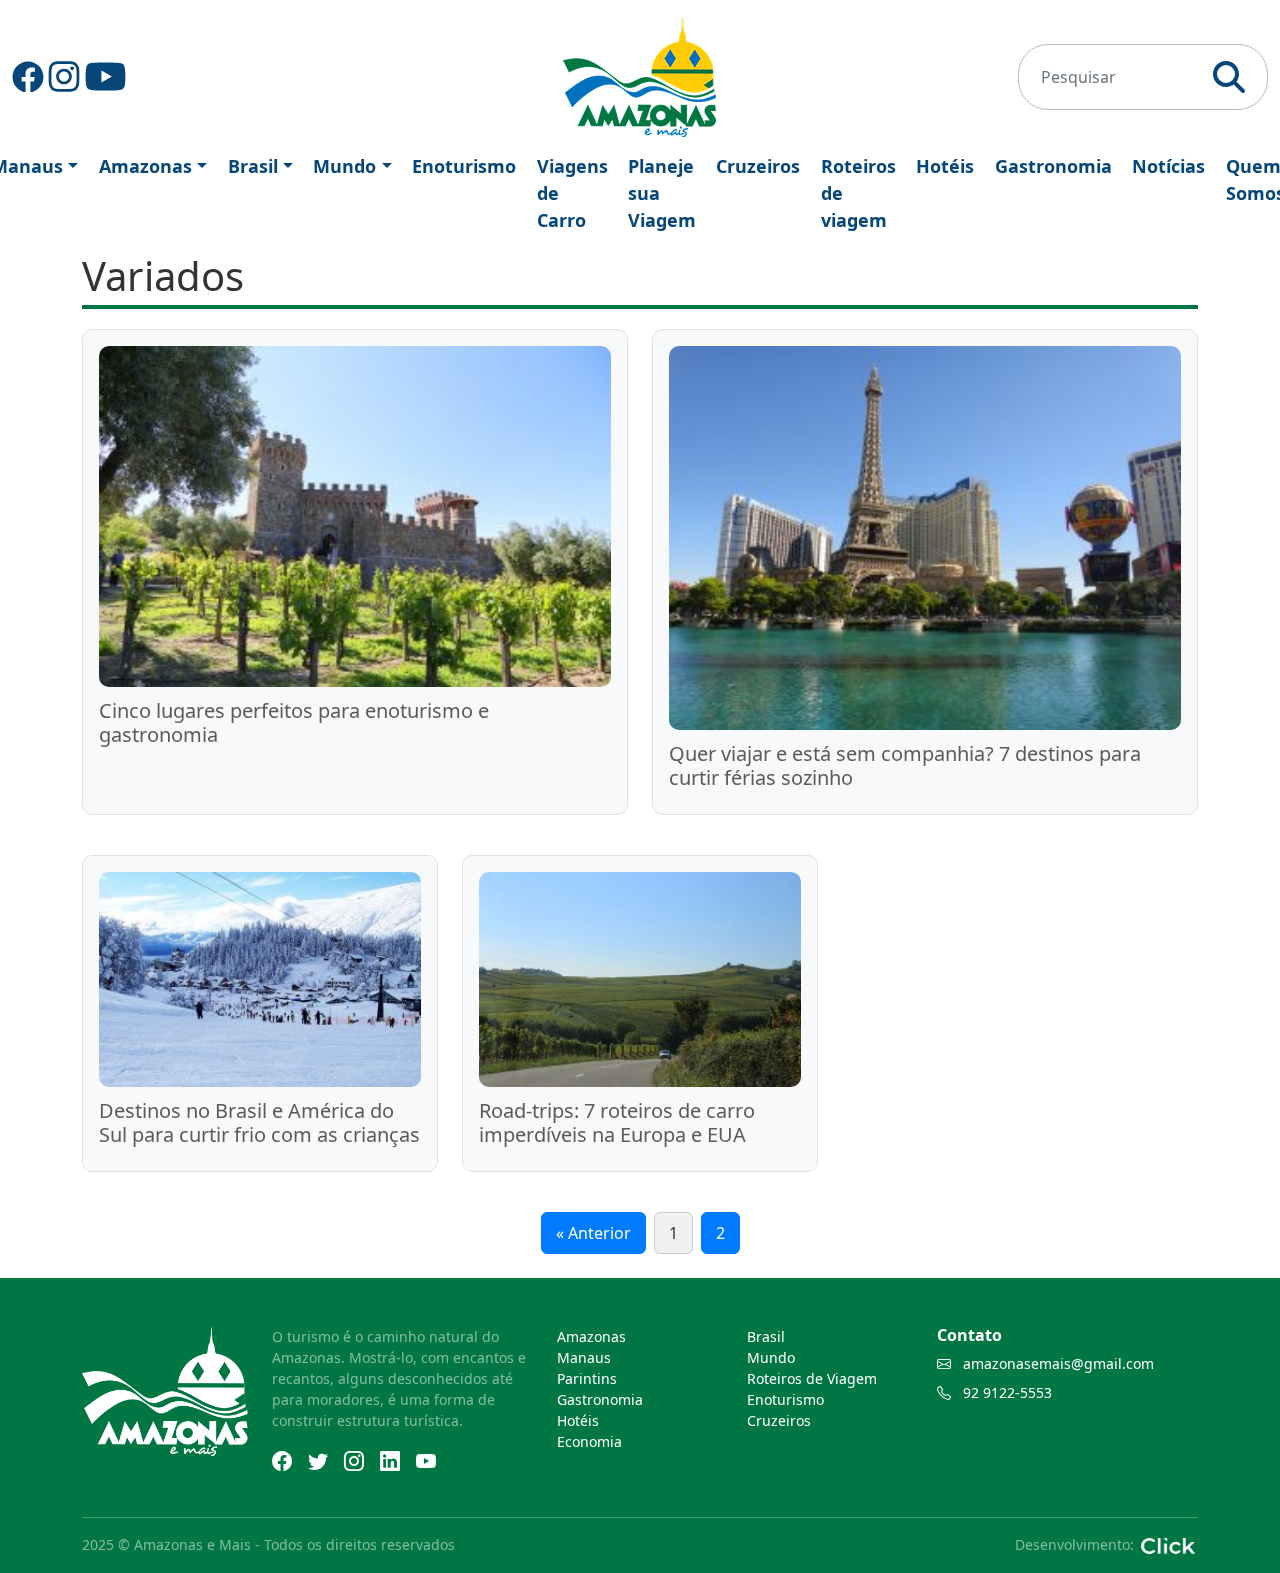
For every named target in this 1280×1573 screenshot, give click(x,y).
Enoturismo (464, 166)
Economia (589, 1441)
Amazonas (145, 166)
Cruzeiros (758, 166)
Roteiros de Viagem (812, 1378)
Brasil (253, 166)
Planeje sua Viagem (662, 193)
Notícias (1168, 166)
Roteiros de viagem (858, 193)
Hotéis (945, 166)
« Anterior (593, 1233)
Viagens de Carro (572, 193)
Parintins (587, 1378)
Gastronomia (1053, 166)
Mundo (344, 166)
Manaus (584, 1357)
